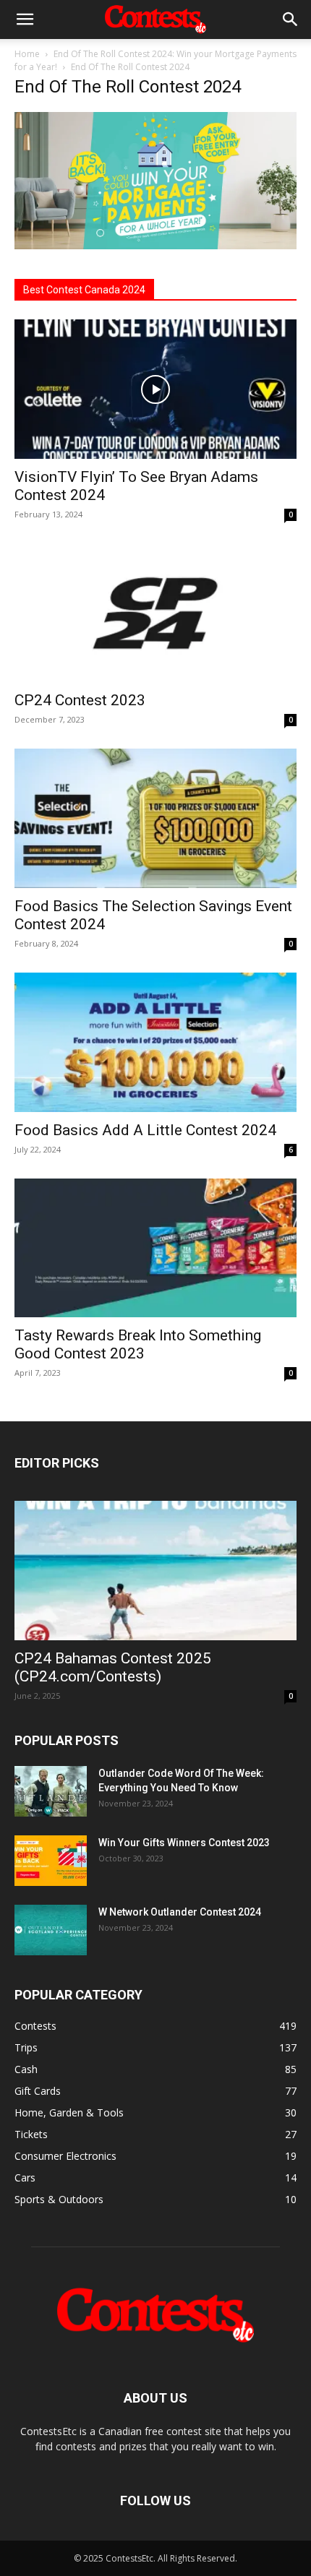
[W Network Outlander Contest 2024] (51, 1930)
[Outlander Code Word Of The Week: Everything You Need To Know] (51, 1791)
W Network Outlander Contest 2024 (180, 1912)
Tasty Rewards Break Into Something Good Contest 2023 (138, 1344)
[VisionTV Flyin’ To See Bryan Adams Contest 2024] (155, 389)
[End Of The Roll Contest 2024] (155, 245)
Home (27, 54)
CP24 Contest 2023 (80, 700)
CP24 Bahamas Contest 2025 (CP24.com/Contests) (113, 1667)
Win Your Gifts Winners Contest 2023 (184, 1843)
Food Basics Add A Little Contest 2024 (145, 1130)
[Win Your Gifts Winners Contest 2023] (51, 1861)
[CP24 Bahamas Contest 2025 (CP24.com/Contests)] (155, 1571)
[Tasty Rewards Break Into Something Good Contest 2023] (155, 1248)
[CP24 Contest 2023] (155, 613)
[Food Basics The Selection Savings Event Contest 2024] (155, 818)
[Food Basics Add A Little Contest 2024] (155, 1042)
